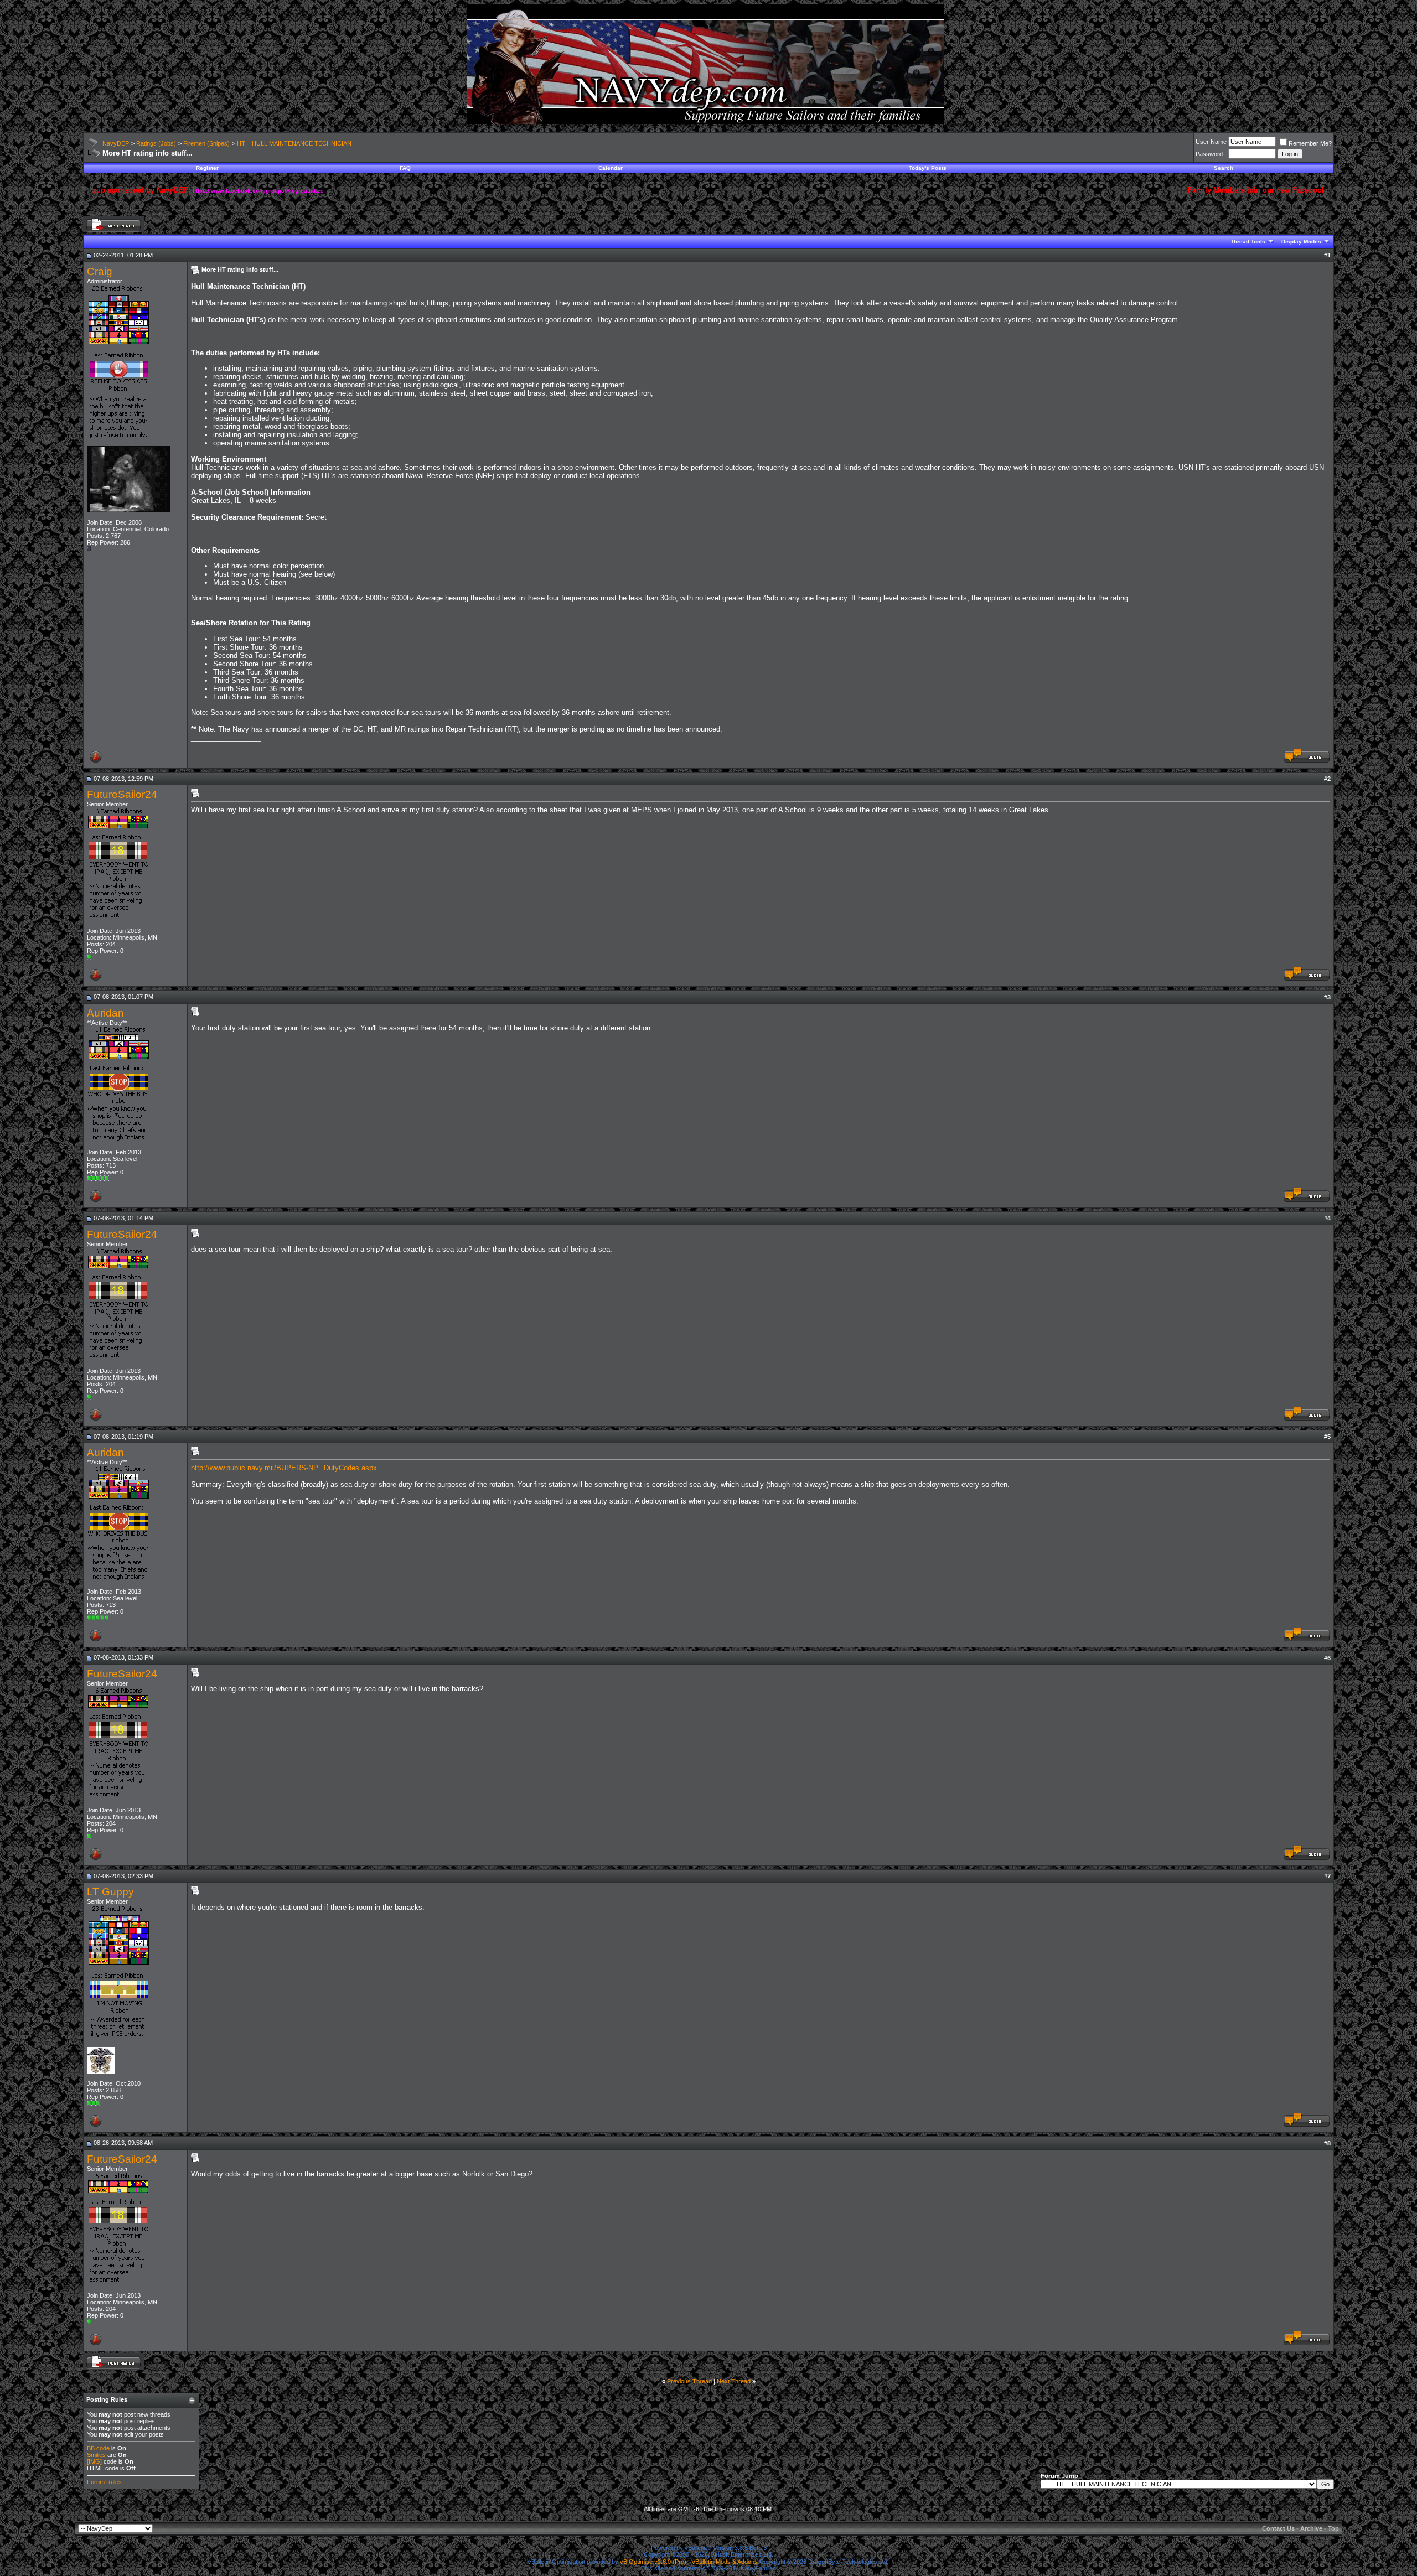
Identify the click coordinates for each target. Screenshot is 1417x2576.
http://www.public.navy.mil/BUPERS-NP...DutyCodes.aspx (284, 1468)
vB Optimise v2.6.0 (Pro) (653, 2562)
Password (1209, 154)
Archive (1311, 2528)
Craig (100, 271)
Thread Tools (1248, 242)
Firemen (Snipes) (206, 143)
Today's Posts (928, 168)
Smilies (96, 2455)
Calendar (611, 168)
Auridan (105, 1013)
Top (1333, 2528)
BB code (98, 2448)
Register (207, 168)
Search (1224, 168)
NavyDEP (116, 143)
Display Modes (1301, 242)
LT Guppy (110, 1892)
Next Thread (734, 2381)
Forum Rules (104, 2482)
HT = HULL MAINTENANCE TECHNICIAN (294, 143)
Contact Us (1278, 2528)
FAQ (405, 168)
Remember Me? (1310, 143)
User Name (1211, 142)
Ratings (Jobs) (156, 143)
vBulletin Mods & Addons (725, 2562)
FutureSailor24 (122, 794)
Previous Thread (689, 2381)
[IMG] (94, 2461)
